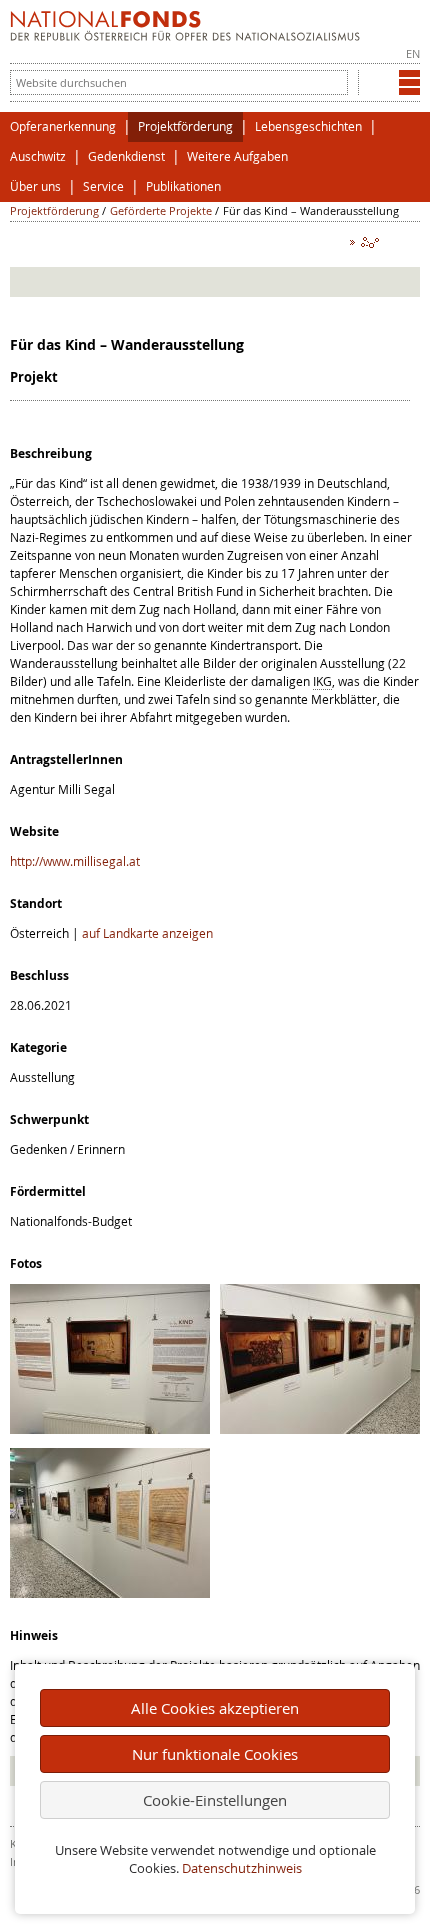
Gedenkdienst (126, 156)
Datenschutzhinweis (242, 1868)
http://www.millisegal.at (75, 861)
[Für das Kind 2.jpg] (320, 1429)
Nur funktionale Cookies (215, 1754)
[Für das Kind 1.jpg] (110, 1429)
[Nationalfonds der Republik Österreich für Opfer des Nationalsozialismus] (185, 36)
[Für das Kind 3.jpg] (110, 1593)
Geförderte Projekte (161, 210)
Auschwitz (38, 156)
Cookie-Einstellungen (215, 1800)
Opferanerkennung (63, 126)
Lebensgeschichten (308, 126)
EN (413, 53)
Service (103, 186)
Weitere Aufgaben (237, 156)
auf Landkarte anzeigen (147, 933)
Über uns (35, 186)
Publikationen (183, 186)
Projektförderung (185, 126)
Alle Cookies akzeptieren (215, 1708)
